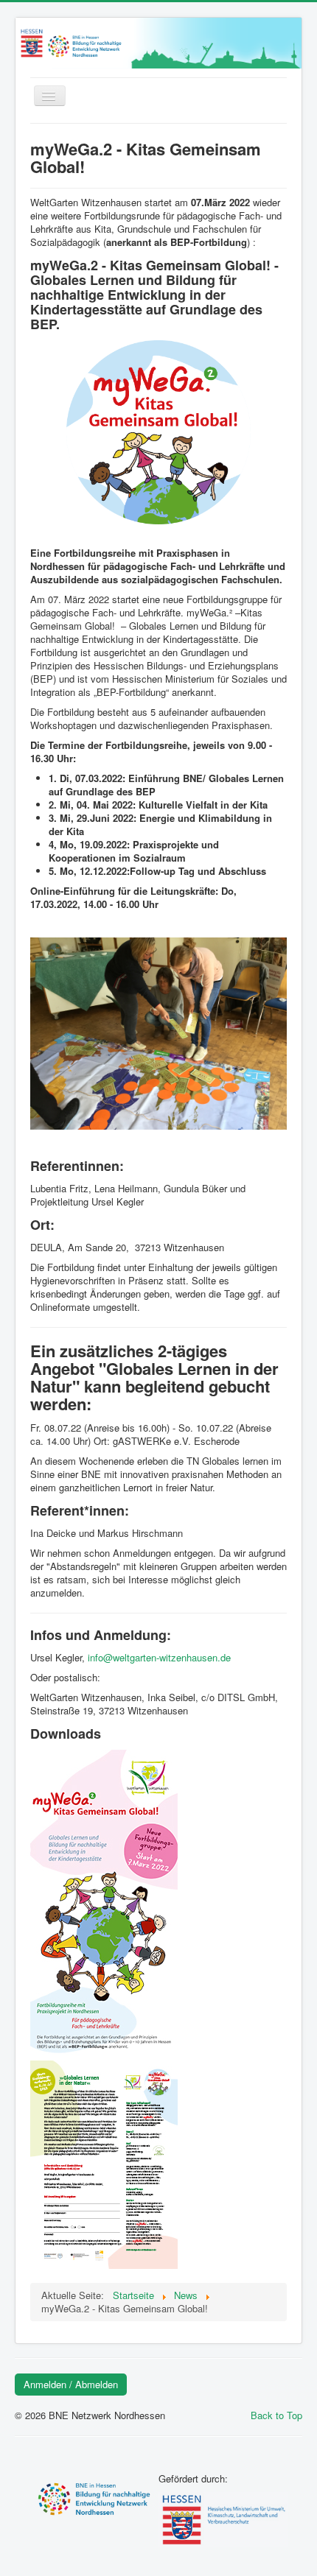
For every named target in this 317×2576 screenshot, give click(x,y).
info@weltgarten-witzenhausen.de (159, 1657)
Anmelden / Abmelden (71, 2384)
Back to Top (276, 2415)
